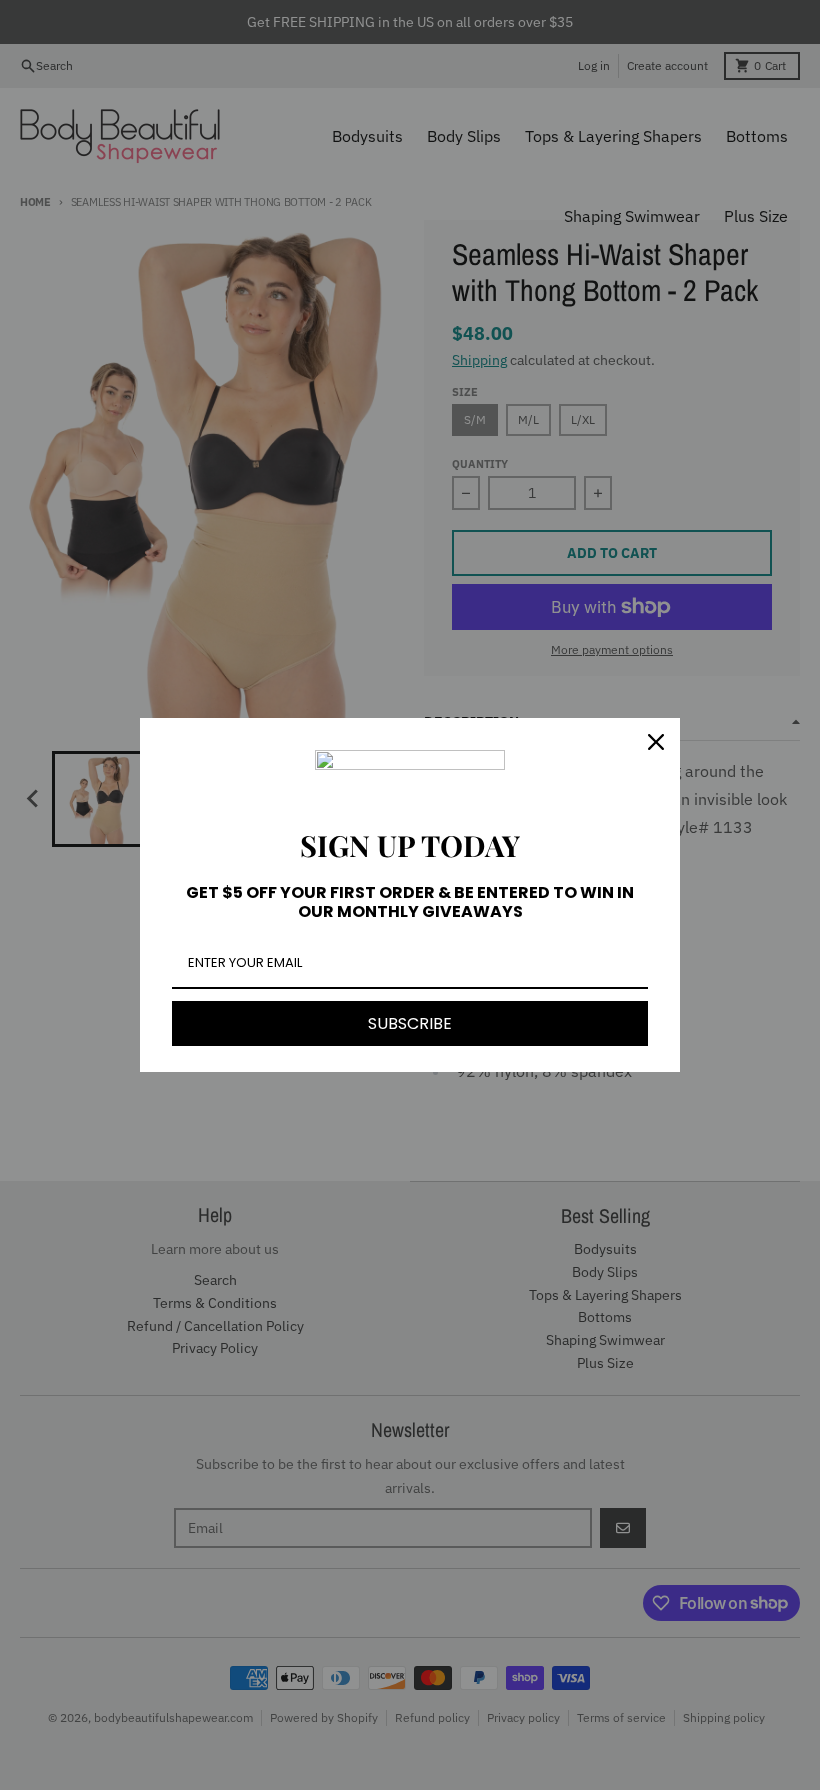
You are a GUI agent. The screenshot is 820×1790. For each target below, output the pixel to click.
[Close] (656, 742)
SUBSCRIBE (410, 1023)
